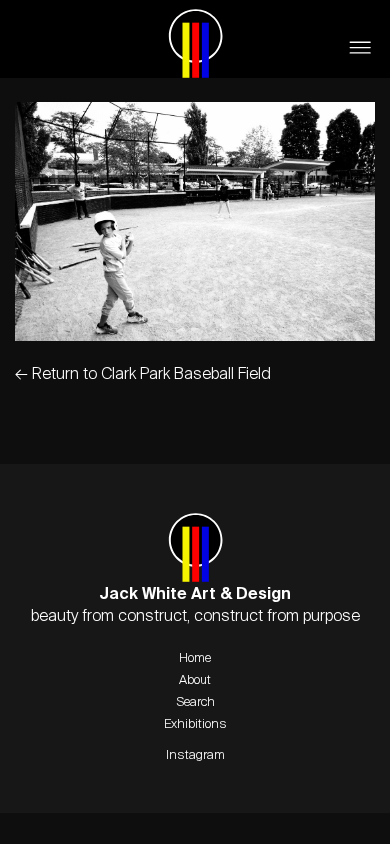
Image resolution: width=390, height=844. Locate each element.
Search (195, 701)
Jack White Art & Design (195, 43)
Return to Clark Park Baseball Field (143, 373)
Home (195, 657)
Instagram (195, 754)
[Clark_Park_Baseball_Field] (195, 335)
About (195, 679)
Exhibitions (195, 723)
